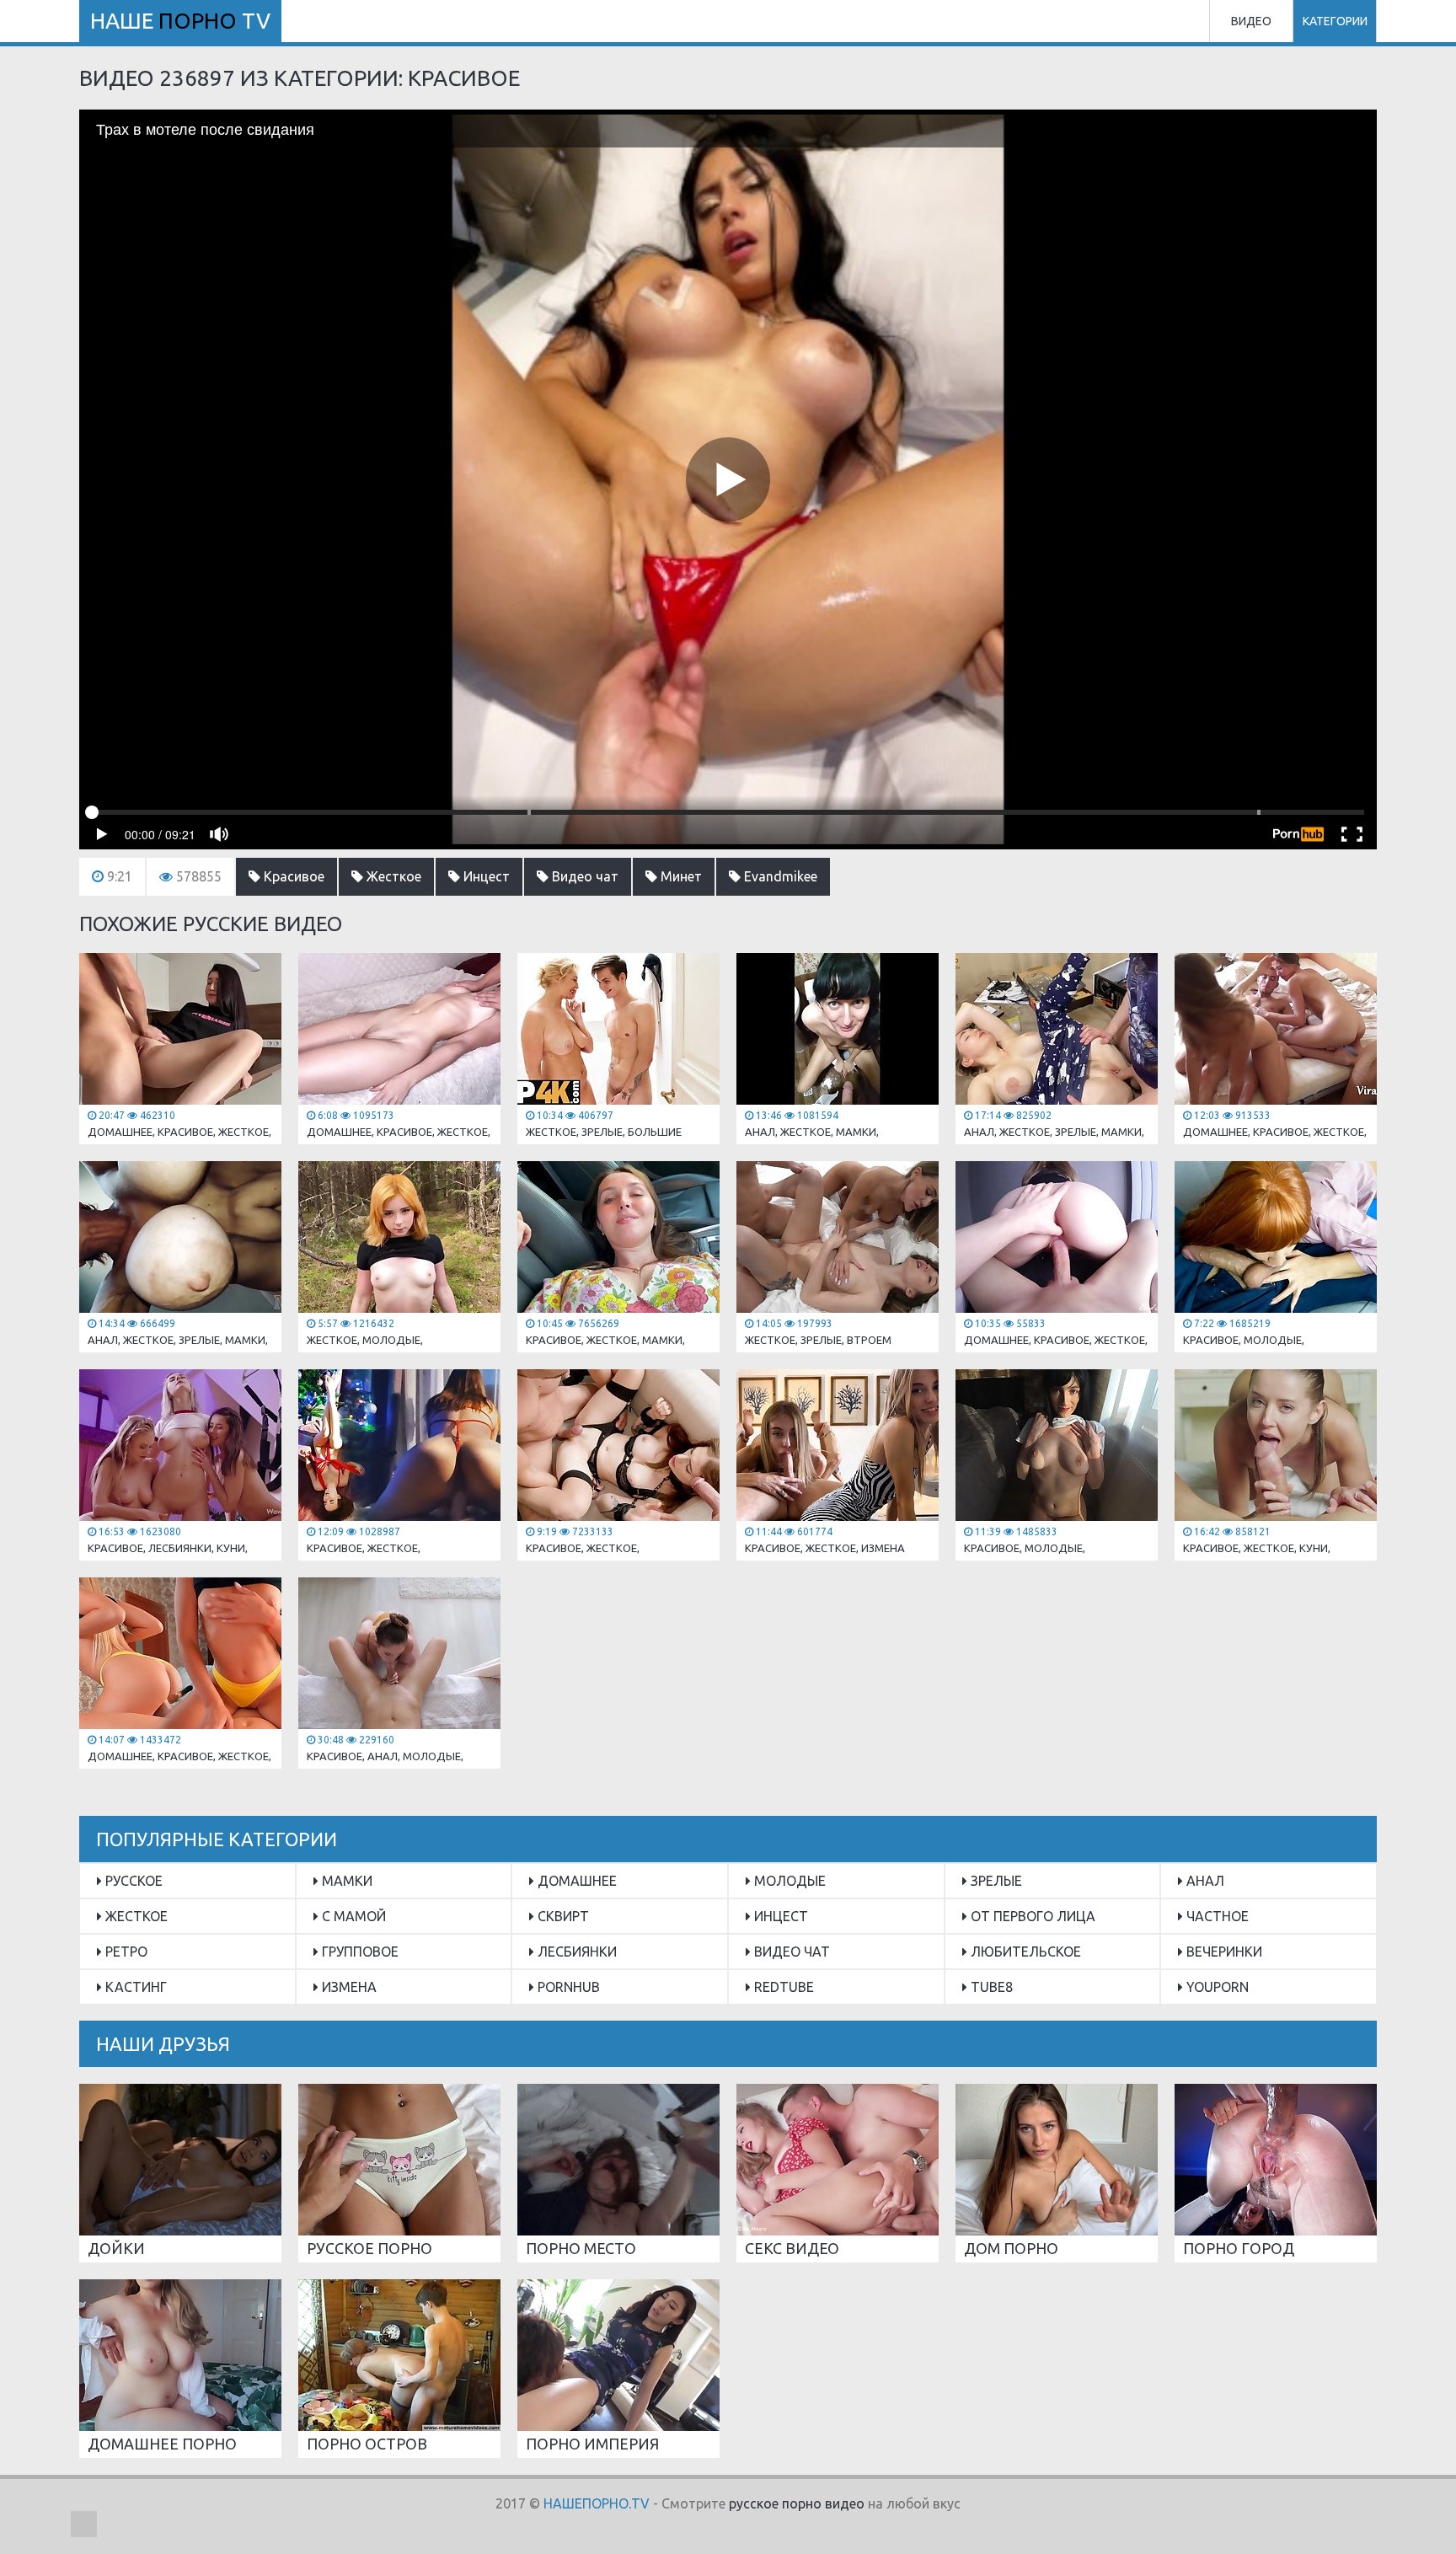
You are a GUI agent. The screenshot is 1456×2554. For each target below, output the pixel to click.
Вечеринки (1223, 1952)
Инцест (485, 876)
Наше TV (180, 21)
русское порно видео (797, 2503)
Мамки (345, 1881)
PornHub (567, 1987)
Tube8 (990, 1987)
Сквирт (562, 1916)
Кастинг (134, 1987)
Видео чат (583, 876)
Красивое (292, 876)
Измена (348, 1987)
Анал (1204, 1881)
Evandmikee (779, 876)
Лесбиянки (575, 1952)
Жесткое (392, 876)
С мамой (352, 1916)
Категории (1335, 21)
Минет (680, 876)
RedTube (782, 1987)
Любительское (1024, 1952)
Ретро (125, 1952)
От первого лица (1031, 1916)
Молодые (788, 1881)
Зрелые (995, 1881)
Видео (1251, 21)
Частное (1216, 1916)
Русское (132, 1881)
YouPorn (1216, 1987)
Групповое (359, 1952)
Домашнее (575, 1881)
